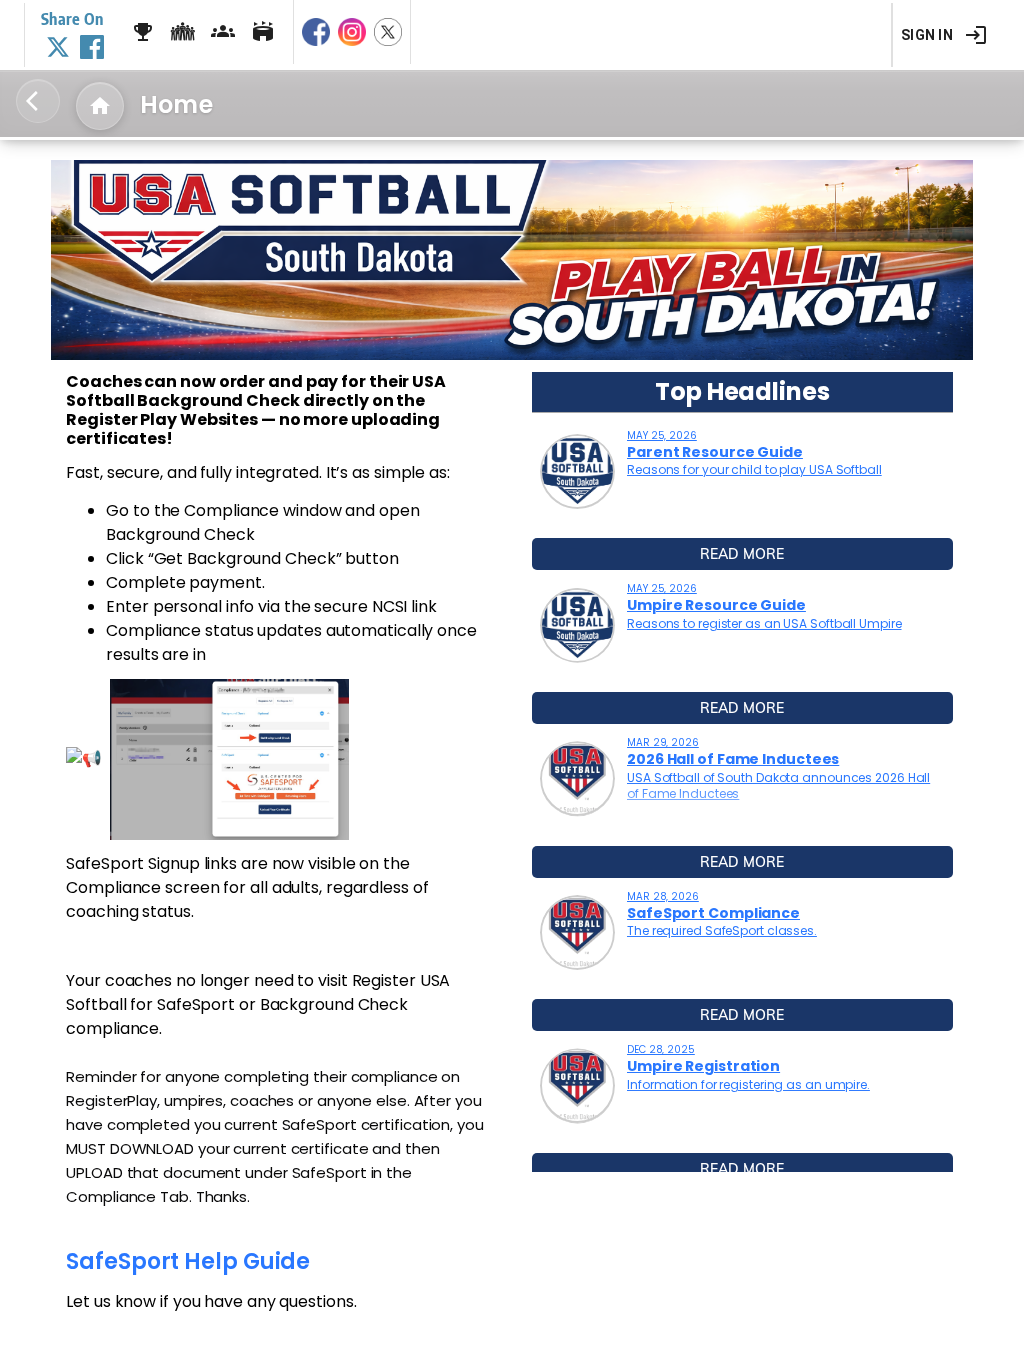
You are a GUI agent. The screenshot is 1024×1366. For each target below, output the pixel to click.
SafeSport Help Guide (188, 1261)
